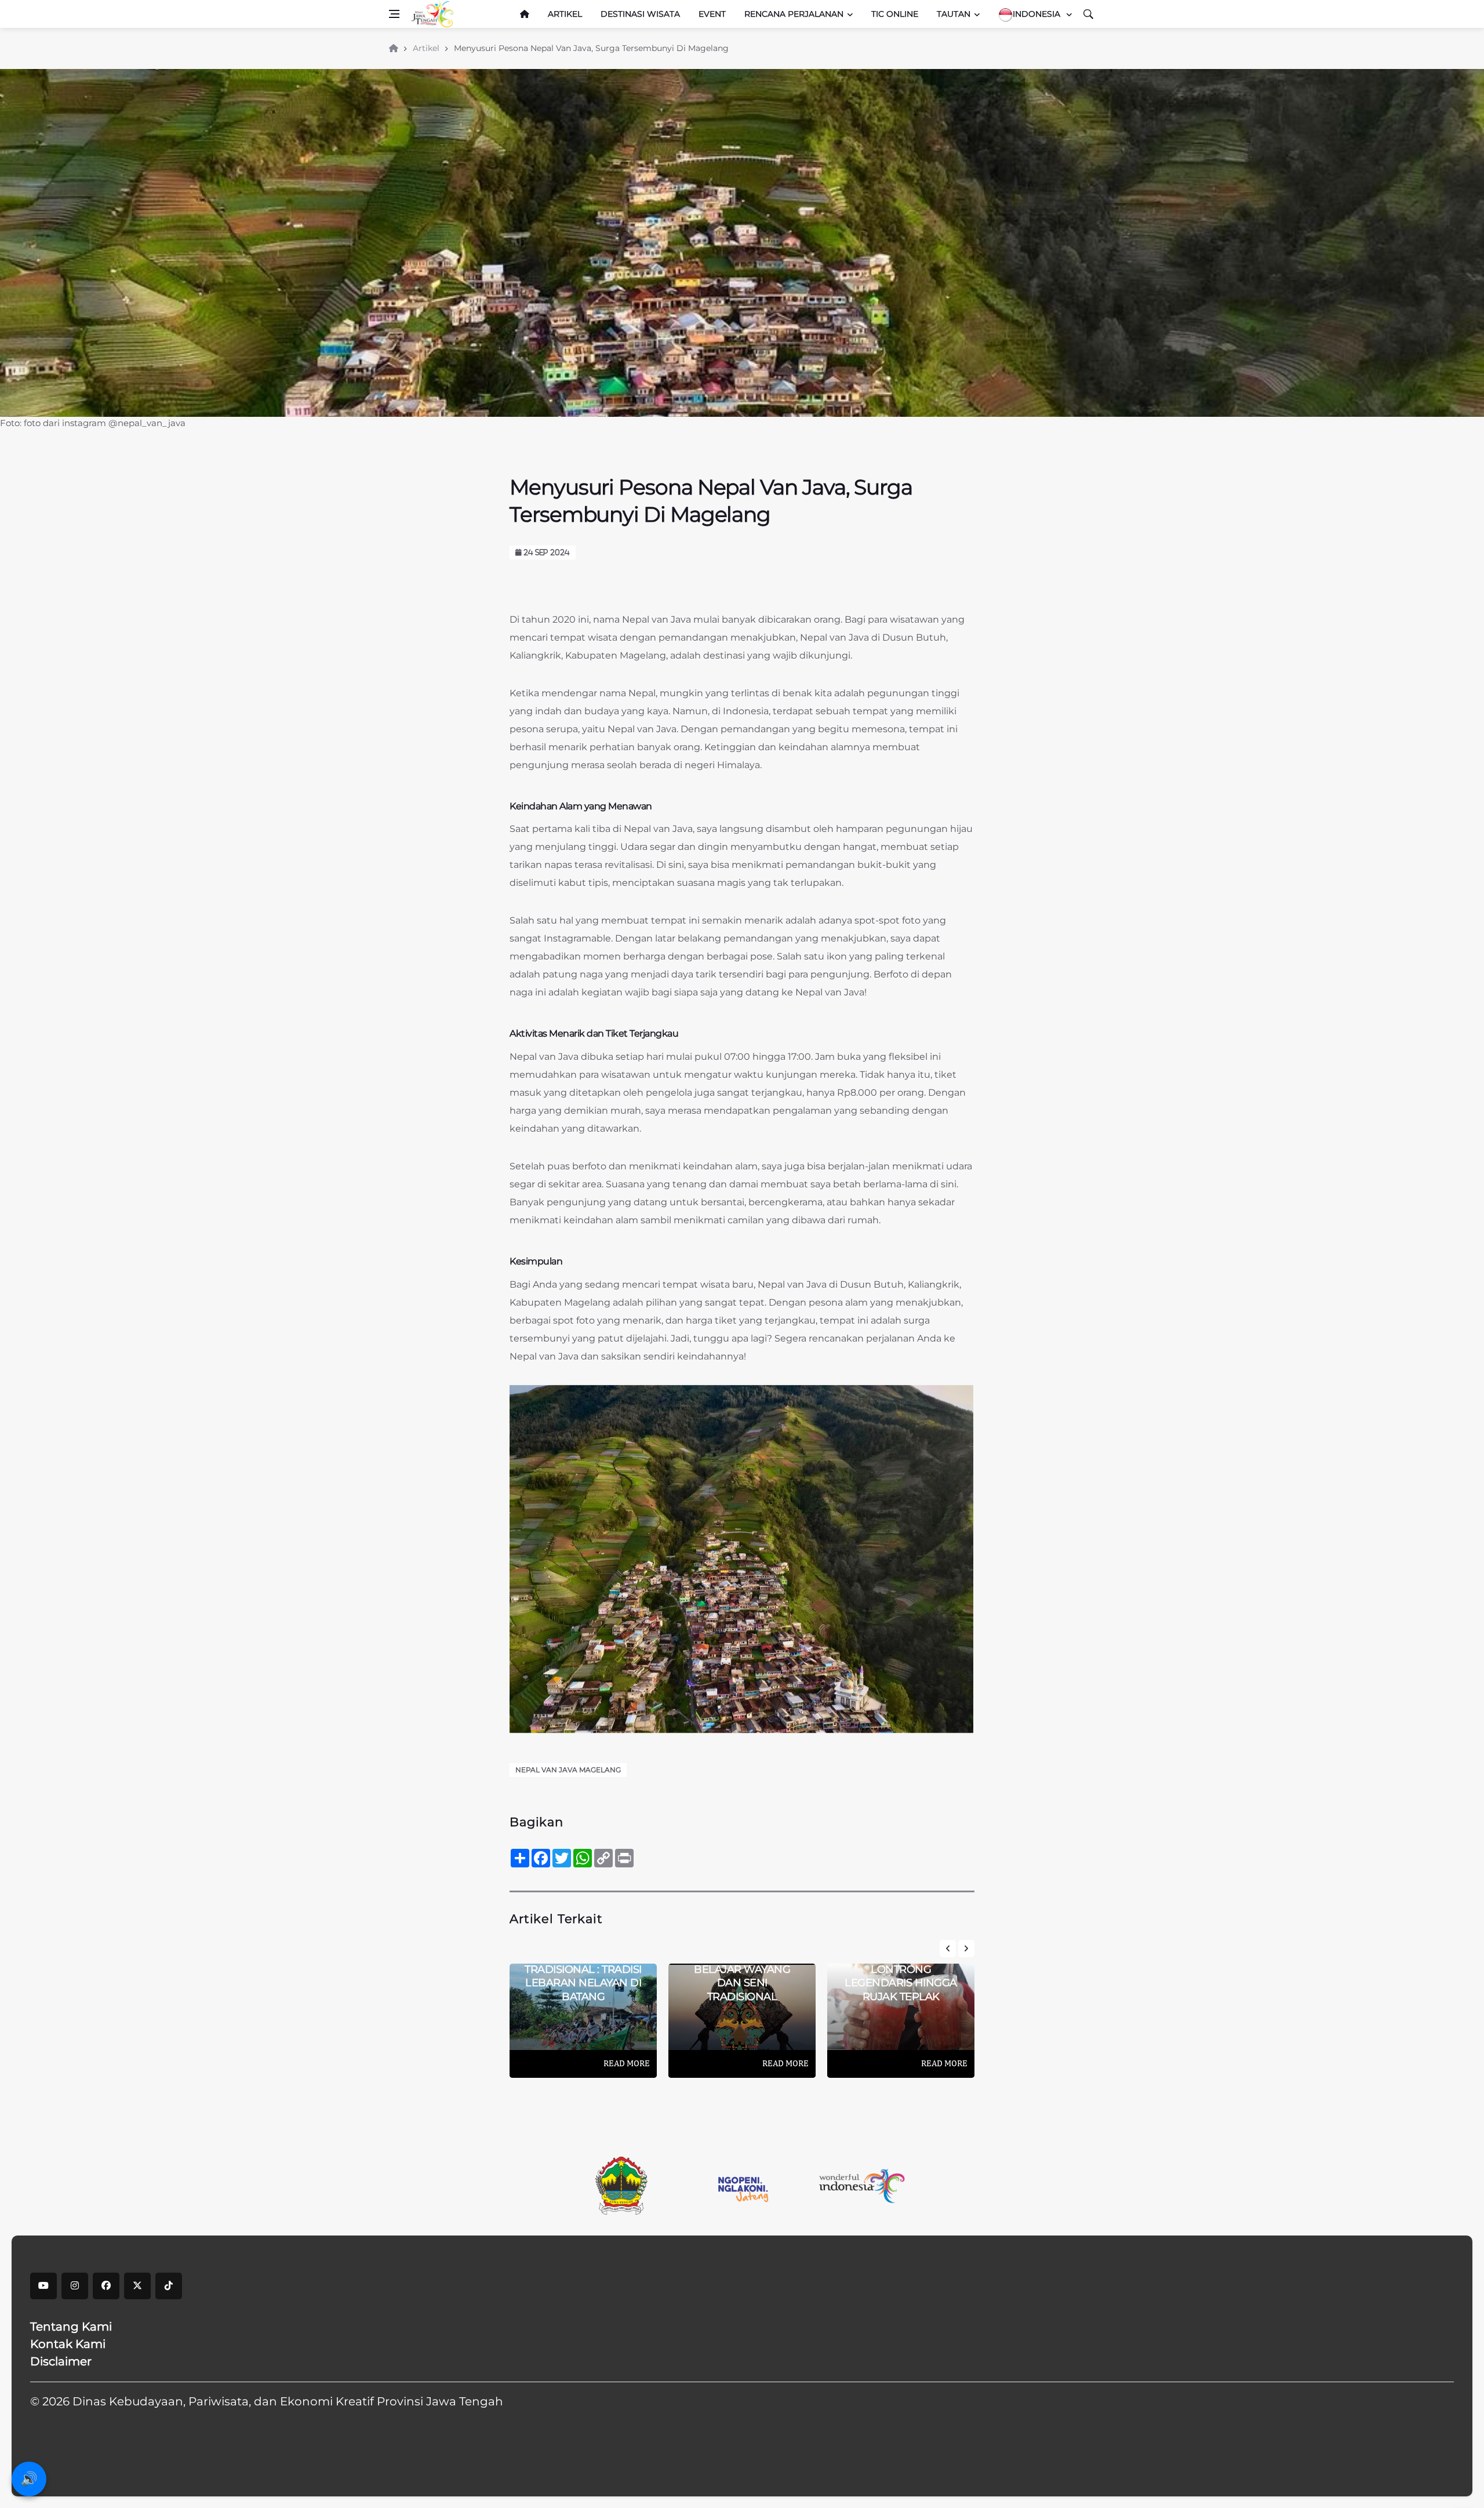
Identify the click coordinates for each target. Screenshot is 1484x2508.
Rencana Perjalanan (794, 14)
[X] (137, 2286)
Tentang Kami (71, 2327)
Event (712, 14)
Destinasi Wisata (640, 14)
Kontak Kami (68, 2344)
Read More (627, 2063)
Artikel (565, 14)
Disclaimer (61, 2361)
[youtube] (43, 2286)
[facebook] (106, 2286)
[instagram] (75, 2286)
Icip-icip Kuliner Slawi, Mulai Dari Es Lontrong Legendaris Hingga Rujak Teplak (901, 1969)
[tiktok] (169, 2286)
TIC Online (895, 14)
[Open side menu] (394, 14)
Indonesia (1038, 14)
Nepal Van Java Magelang (568, 1770)
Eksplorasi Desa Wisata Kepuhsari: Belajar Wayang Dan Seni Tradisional (742, 1969)
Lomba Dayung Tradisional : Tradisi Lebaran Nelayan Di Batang (583, 1976)
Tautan (954, 14)
